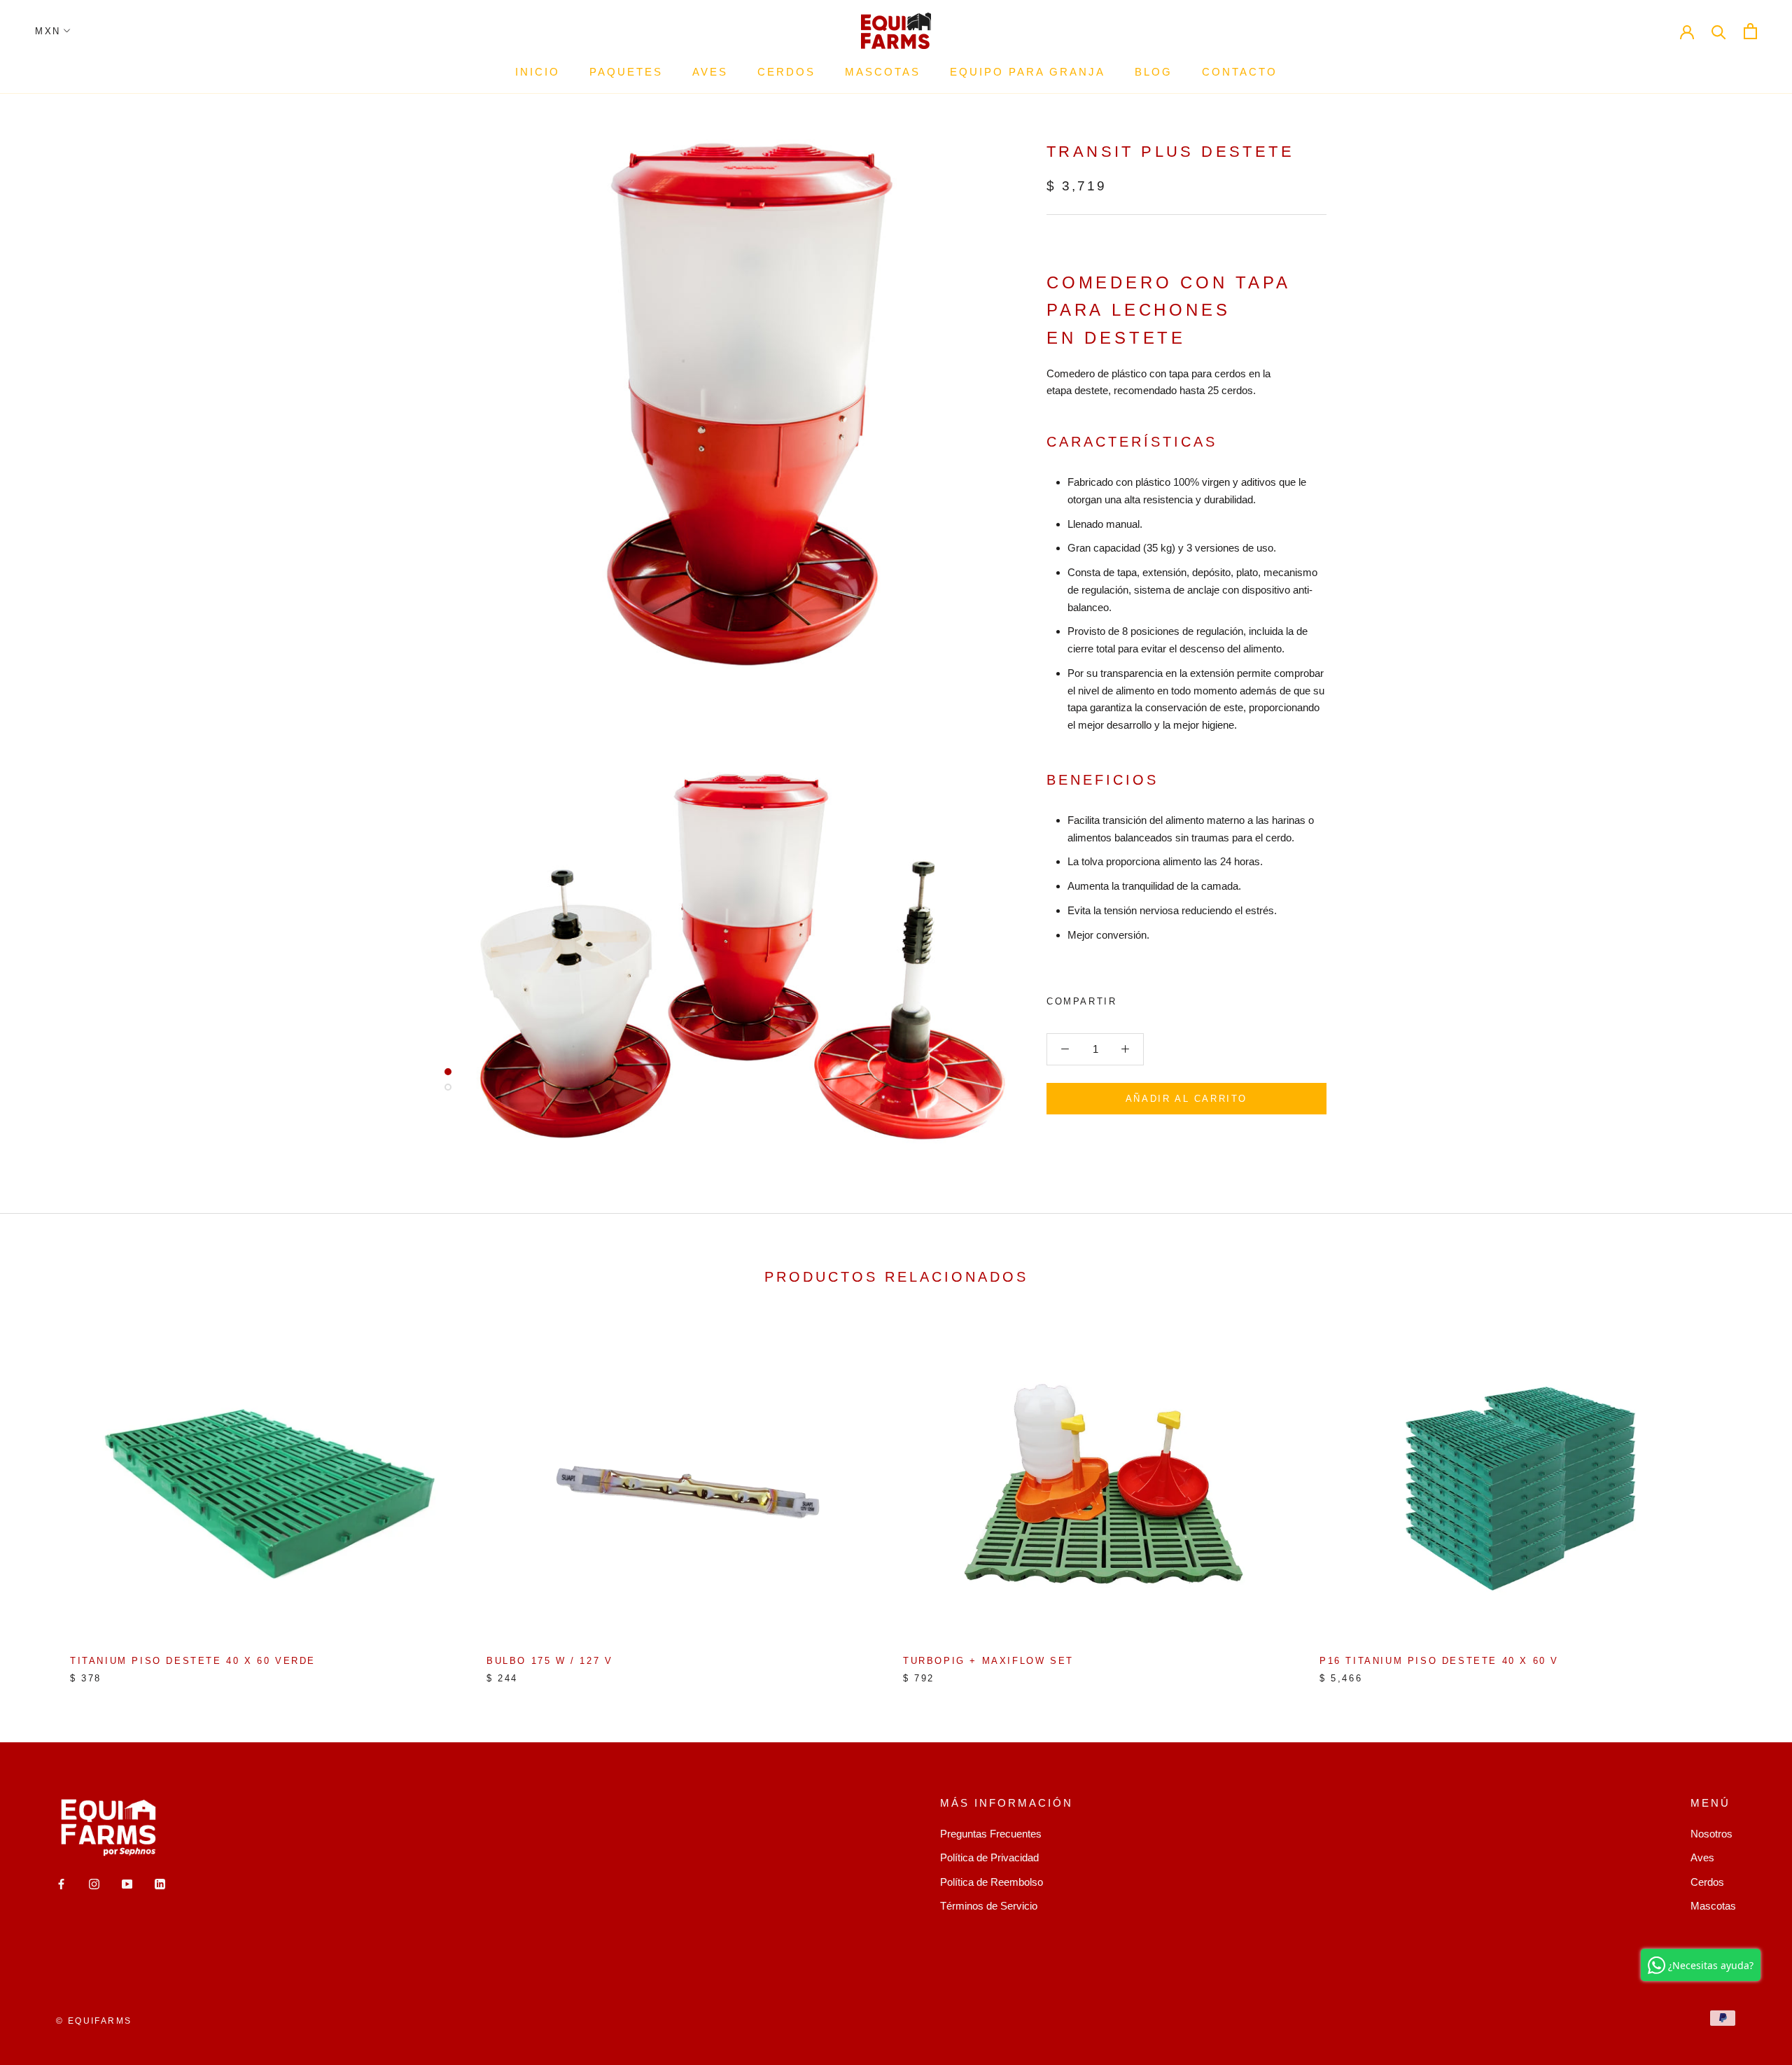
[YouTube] (127, 1883)
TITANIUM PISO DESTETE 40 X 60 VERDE (193, 1661)
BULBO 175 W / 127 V (549, 1661)
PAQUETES (626, 72)
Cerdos (1707, 1882)
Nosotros (1711, 1834)
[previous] (44, 1496)
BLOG (1154, 72)
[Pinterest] (1166, 998)
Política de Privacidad (989, 1857)
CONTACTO (1240, 72)
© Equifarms (94, 2021)
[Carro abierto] (1750, 31)
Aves (1702, 1857)
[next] (1748, 1496)
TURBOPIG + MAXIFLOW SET (988, 1661)
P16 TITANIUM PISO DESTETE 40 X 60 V (1439, 1661)
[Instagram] (94, 1883)
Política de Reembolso (992, 1882)
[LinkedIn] (160, 1883)
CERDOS (786, 72)
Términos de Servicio (989, 1906)
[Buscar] (1719, 31)
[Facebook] (1130, 998)
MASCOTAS (883, 72)
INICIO (538, 72)
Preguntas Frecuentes (991, 1834)
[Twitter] (1148, 998)
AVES (710, 72)
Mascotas (1713, 1906)
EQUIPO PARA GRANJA (1028, 72)
